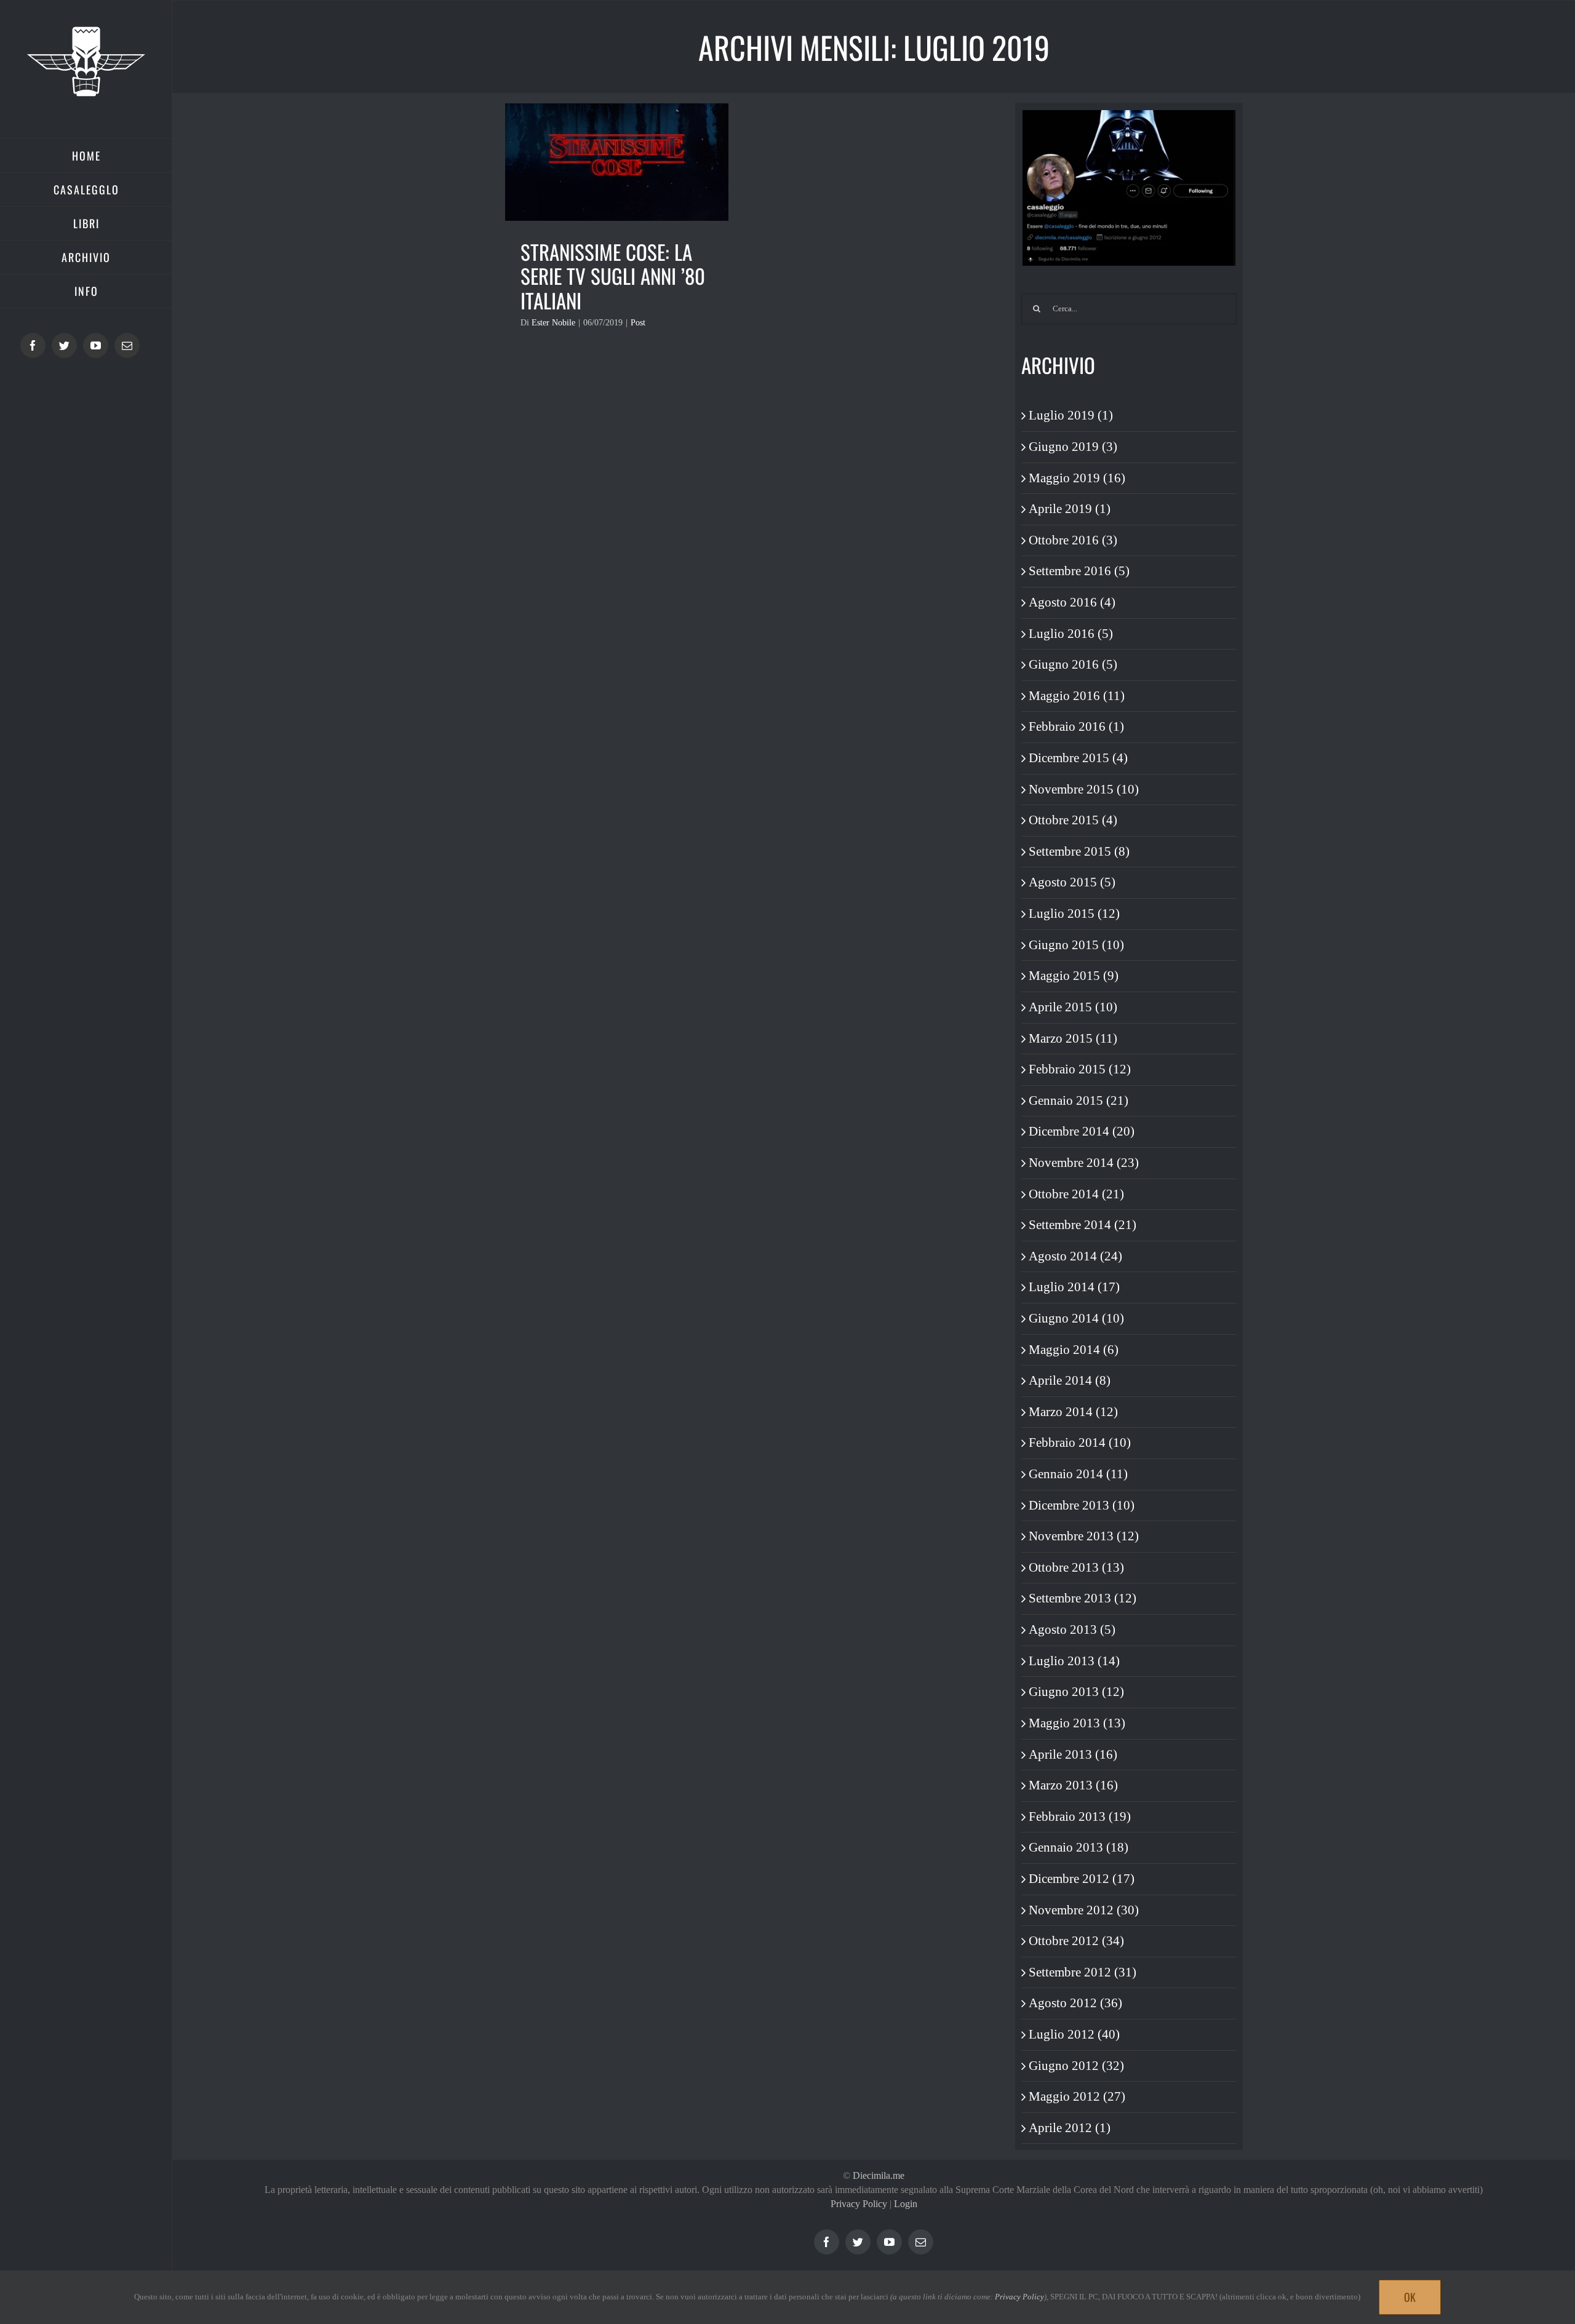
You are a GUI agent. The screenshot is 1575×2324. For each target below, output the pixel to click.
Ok (1410, 2297)
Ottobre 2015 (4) (1073, 820)
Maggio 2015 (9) (1074, 976)
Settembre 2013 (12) (1083, 1598)
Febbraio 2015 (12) (1080, 1069)
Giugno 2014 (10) (1076, 1318)
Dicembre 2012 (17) (1082, 1879)
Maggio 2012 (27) (1077, 2096)
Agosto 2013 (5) (1072, 1630)
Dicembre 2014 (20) (1082, 1131)
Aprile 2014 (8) (1070, 1380)
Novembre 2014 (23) (1084, 1163)
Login (906, 2204)
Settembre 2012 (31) (1083, 1972)
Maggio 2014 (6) (1074, 1350)
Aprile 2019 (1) (1070, 509)
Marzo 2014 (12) (1073, 1412)
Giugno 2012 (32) (1076, 2066)
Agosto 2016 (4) (1072, 602)
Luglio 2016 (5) (1071, 634)
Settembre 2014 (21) (1083, 1225)
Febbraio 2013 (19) (1080, 1817)
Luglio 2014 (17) (1074, 1287)
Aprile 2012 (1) (1070, 2128)
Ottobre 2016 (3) (1073, 540)
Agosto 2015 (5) (1072, 882)
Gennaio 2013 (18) (1079, 1847)
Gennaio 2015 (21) (1079, 1100)
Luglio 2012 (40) (1074, 2034)
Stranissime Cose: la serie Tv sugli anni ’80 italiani (613, 277)
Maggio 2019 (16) (1077, 478)
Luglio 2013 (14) (1074, 1661)
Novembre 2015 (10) (1084, 789)
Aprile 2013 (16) (1073, 1754)
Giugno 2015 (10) (1076, 945)
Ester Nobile (553, 323)
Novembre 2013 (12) (1084, 1536)
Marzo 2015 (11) (1073, 1038)
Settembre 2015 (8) (1079, 851)
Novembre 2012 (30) (1084, 1910)
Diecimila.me (879, 2175)
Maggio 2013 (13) (1077, 1723)
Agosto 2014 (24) (1075, 1256)
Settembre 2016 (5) (1079, 571)
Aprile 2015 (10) (1073, 1007)
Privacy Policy (859, 2204)
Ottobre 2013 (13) (1076, 1567)
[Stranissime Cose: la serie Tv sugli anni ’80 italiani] (617, 162)
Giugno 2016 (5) (1073, 664)
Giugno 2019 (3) (1073, 447)
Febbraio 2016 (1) (1076, 726)
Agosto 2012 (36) (1075, 2003)
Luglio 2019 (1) (1071, 415)
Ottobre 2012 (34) (1076, 1941)
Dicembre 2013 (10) (1082, 1505)
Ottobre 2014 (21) (1076, 1194)
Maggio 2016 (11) (1077, 696)
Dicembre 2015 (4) (1078, 758)
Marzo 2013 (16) (1073, 1785)
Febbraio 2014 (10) (1080, 1443)
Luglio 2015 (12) (1074, 913)
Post (638, 323)
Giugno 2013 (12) (1076, 1692)
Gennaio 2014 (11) (1078, 1474)
